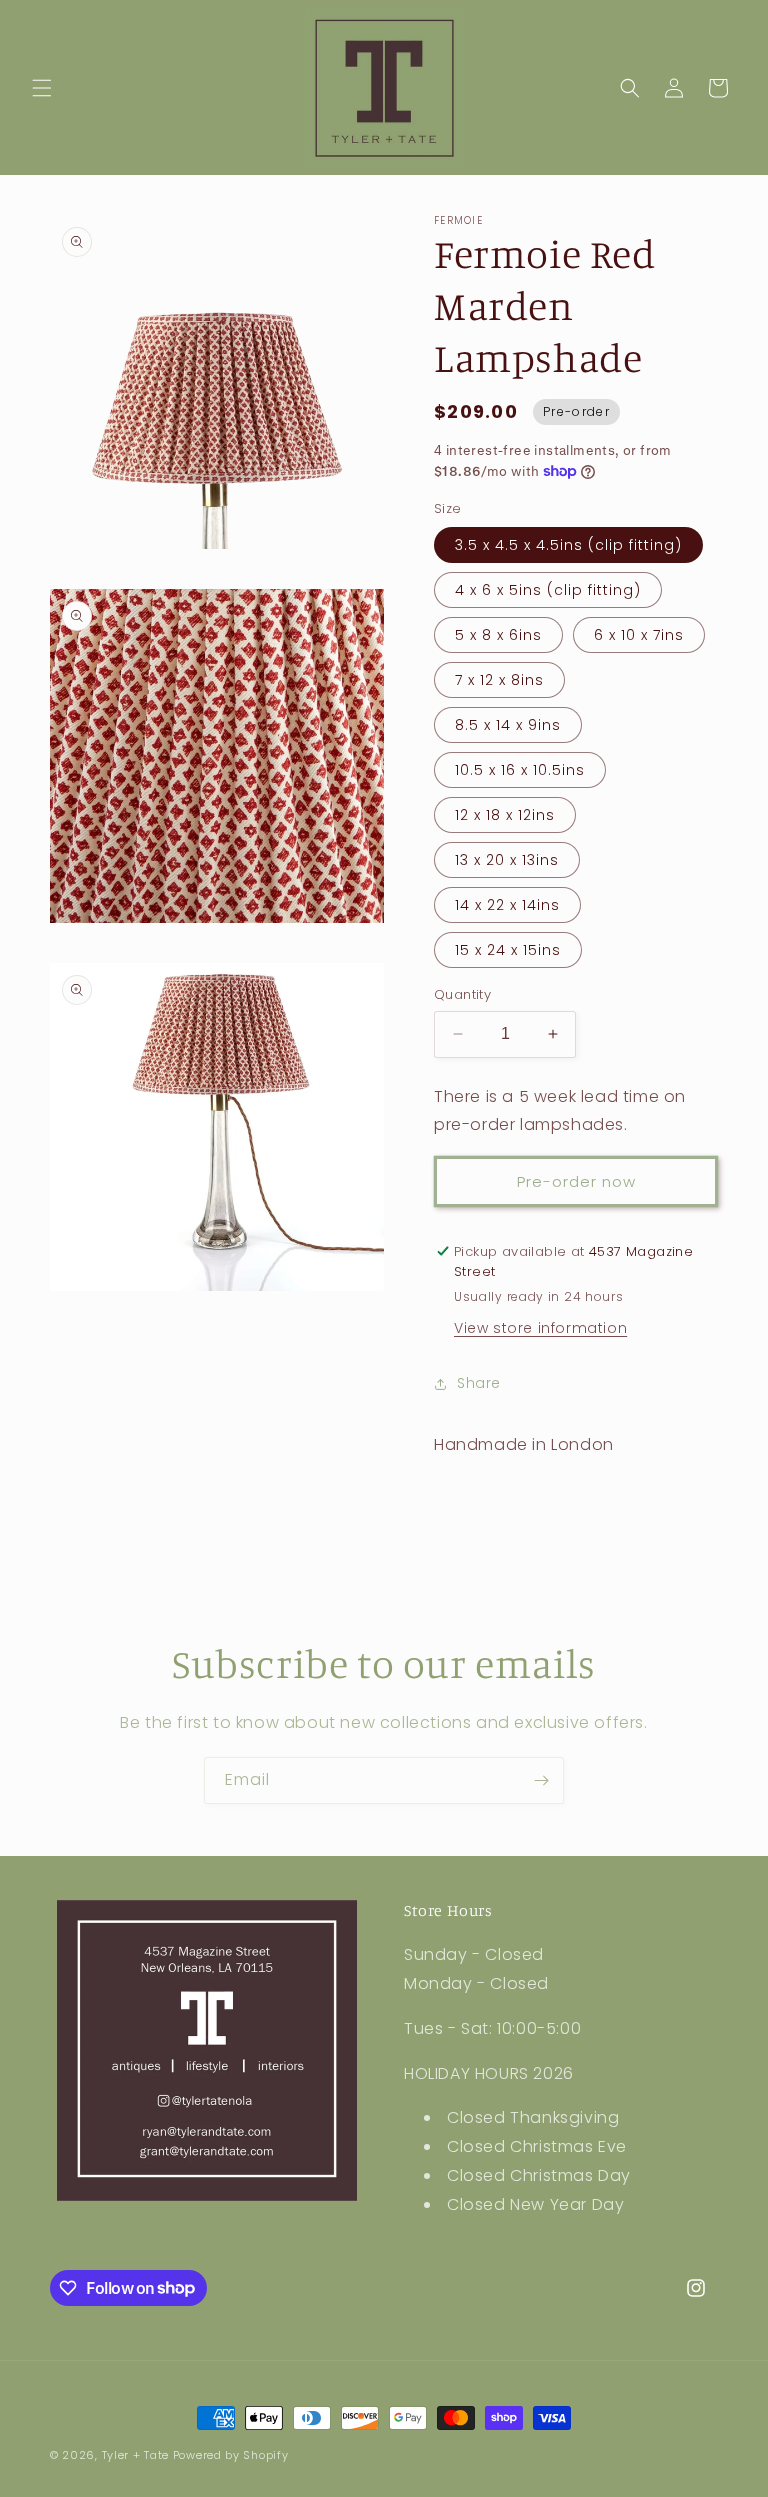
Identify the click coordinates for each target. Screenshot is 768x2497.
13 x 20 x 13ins (507, 860)
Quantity (462, 994)
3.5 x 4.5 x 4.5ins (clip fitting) (568, 545)
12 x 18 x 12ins (505, 815)
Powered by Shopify (231, 2455)
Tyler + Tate (137, 2455)
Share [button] (479, 1383)
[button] (42, 88)
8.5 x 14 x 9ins (508, 725)
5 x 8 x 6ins (498, 635)
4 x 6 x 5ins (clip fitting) (548, 590)
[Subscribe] (541, 1780)
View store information (540, 1328)
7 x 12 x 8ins (499, 680)
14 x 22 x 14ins (507, 905)
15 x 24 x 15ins (508, 950)
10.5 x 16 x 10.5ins (520, 770)
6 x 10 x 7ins (639, 635)
